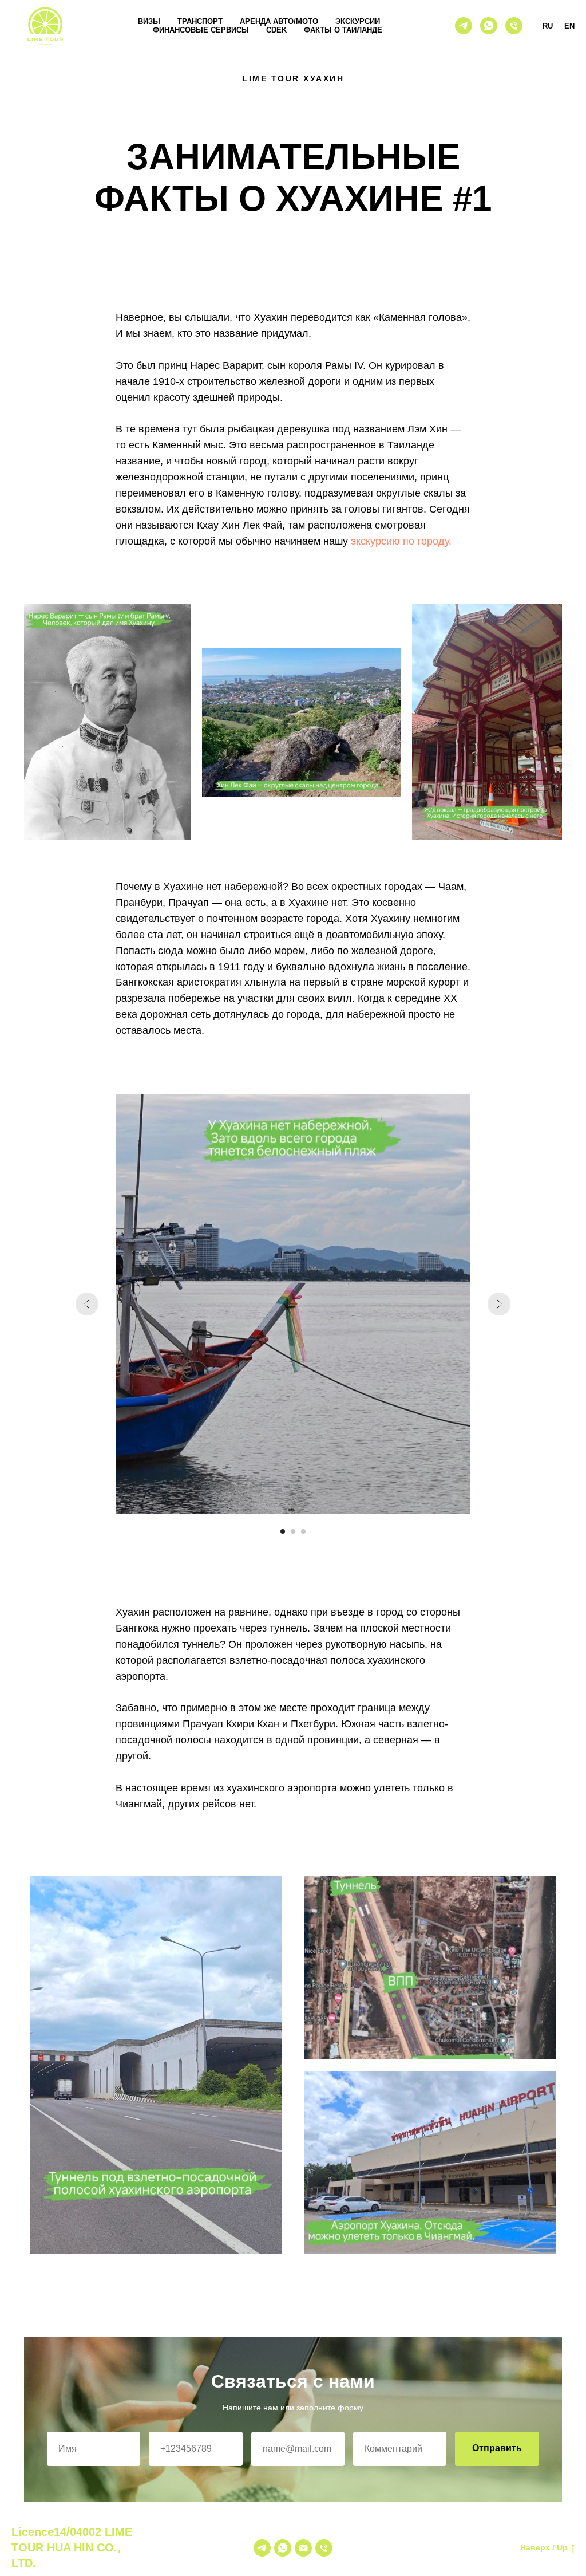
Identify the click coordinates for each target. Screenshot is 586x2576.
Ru (548, 26)
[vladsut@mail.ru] (303, 2548)
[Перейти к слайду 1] (283, 1531)
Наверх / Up (544, 2547)
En (569, 26)
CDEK (276, 30)
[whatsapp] (489, 26)
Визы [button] (149, 21)
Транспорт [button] (200, 21)
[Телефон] (514, 26)
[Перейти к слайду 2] (293, 1531)
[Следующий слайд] (499, 1304)
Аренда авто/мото (279, 21)
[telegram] (464, 26)
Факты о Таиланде (343, 30)
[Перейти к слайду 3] (303, 1531)
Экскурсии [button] (358, 21)
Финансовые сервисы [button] (201, 30)
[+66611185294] (324, 2548)
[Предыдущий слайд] (87, 1304)
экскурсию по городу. (401, 541)
